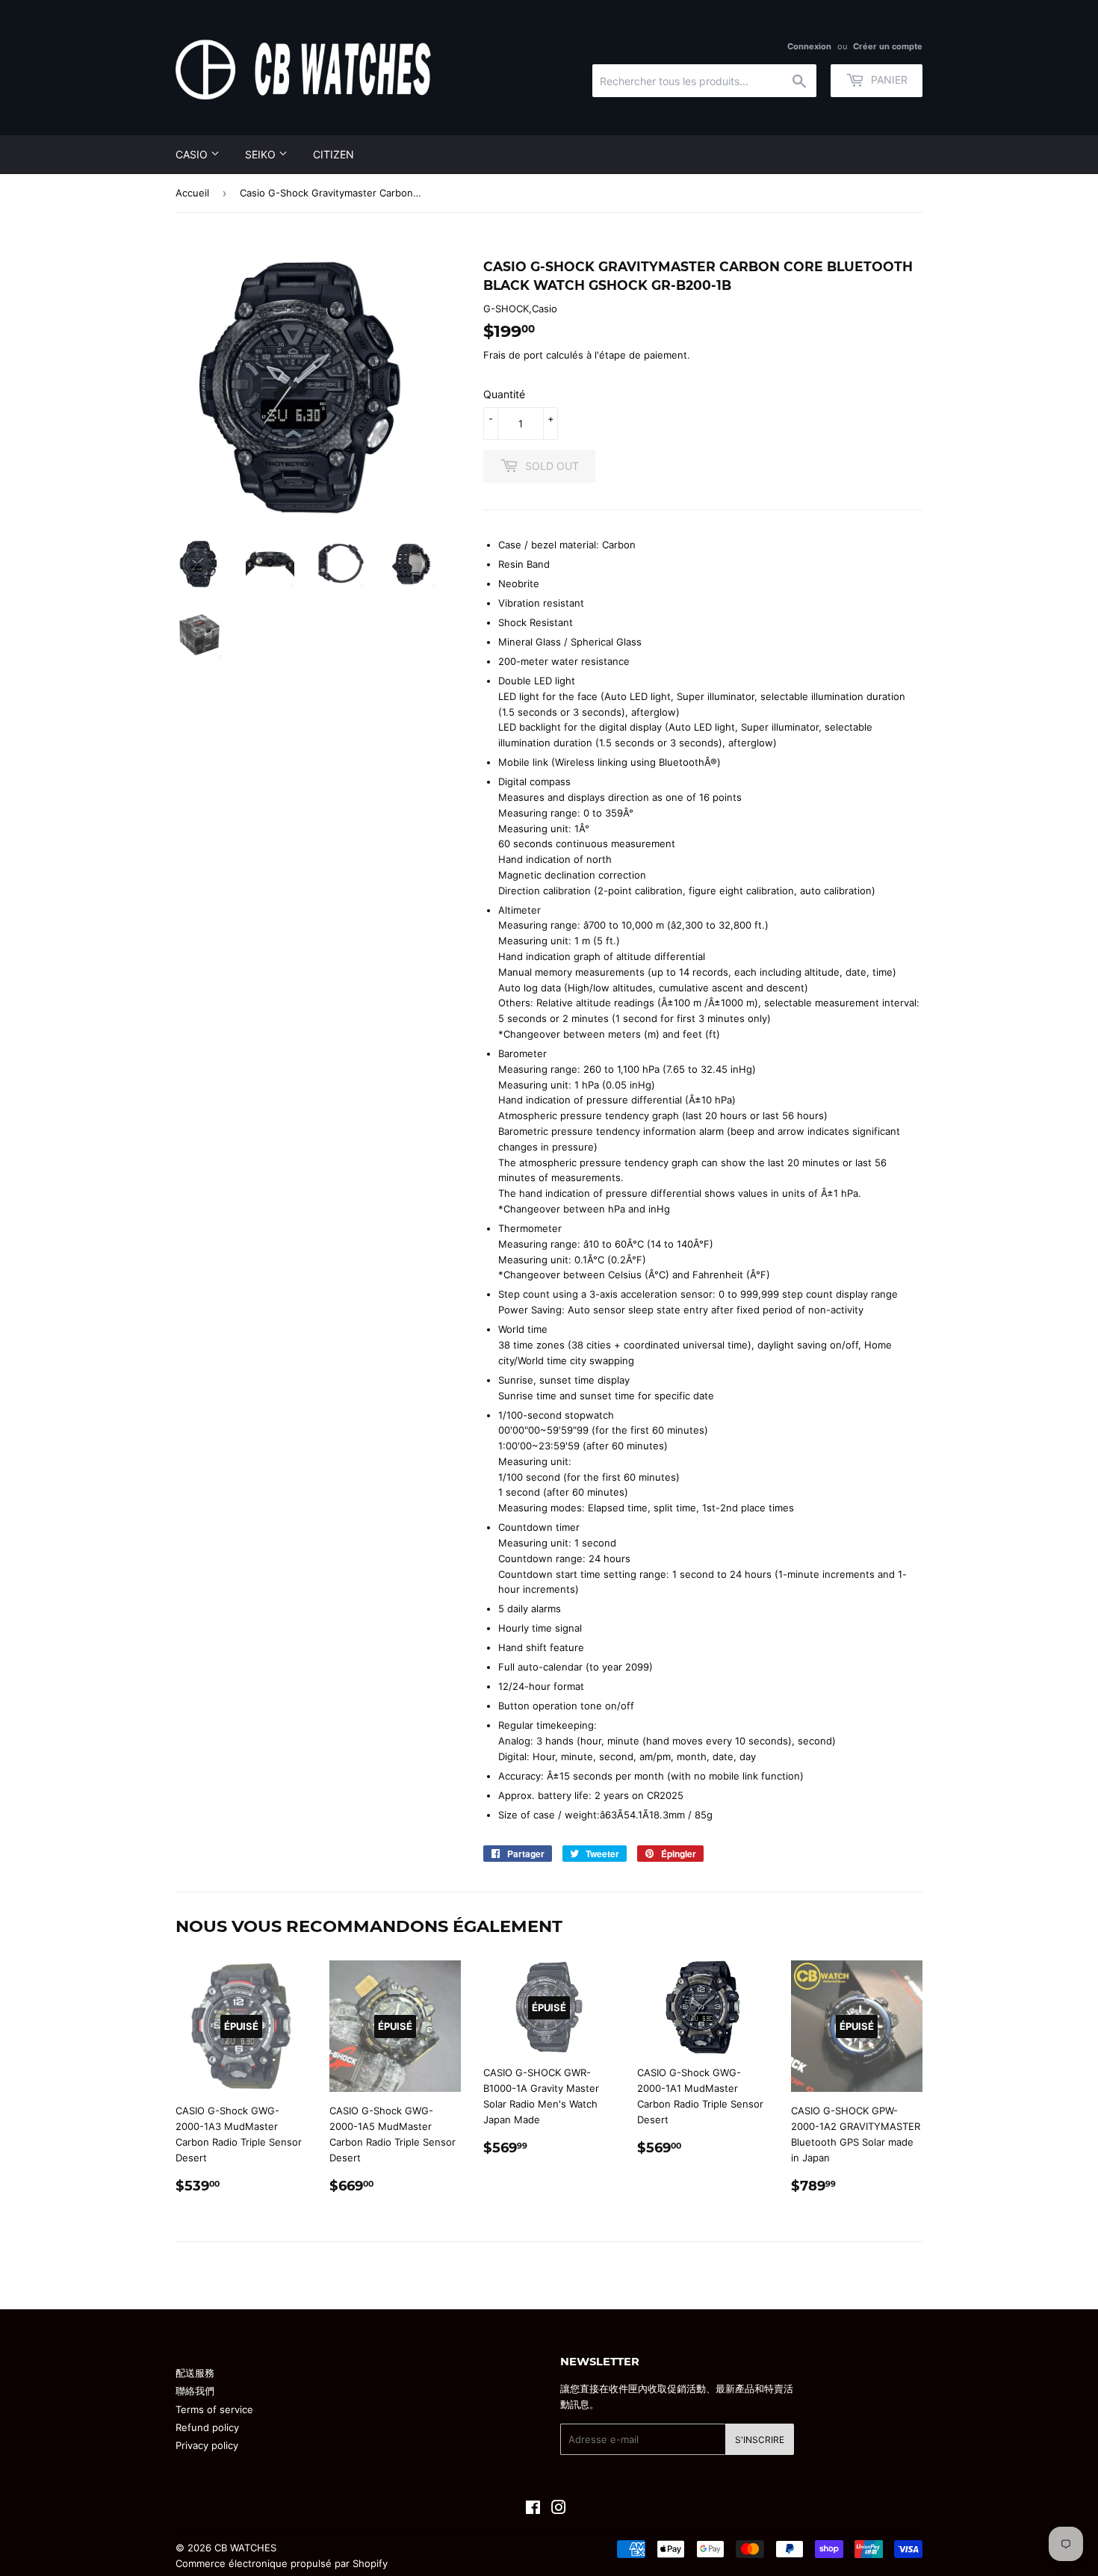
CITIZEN (334, 154)
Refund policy (207, 2427)
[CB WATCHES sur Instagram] (559, 2510)
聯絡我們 (195, 2391)
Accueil (192, 193)
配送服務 (195, 2373)
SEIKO (262, 154)
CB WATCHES (245, 2548)
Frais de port (513, 355)
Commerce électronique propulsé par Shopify (282, 2563)
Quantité (504, 394)
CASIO (193, 154)
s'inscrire (760, 2440)
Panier (888, 80)
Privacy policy (207, 2445)
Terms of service (214, 2409)
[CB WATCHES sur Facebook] (533, 2510)
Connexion (809, 46)
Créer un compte (888, 46)
